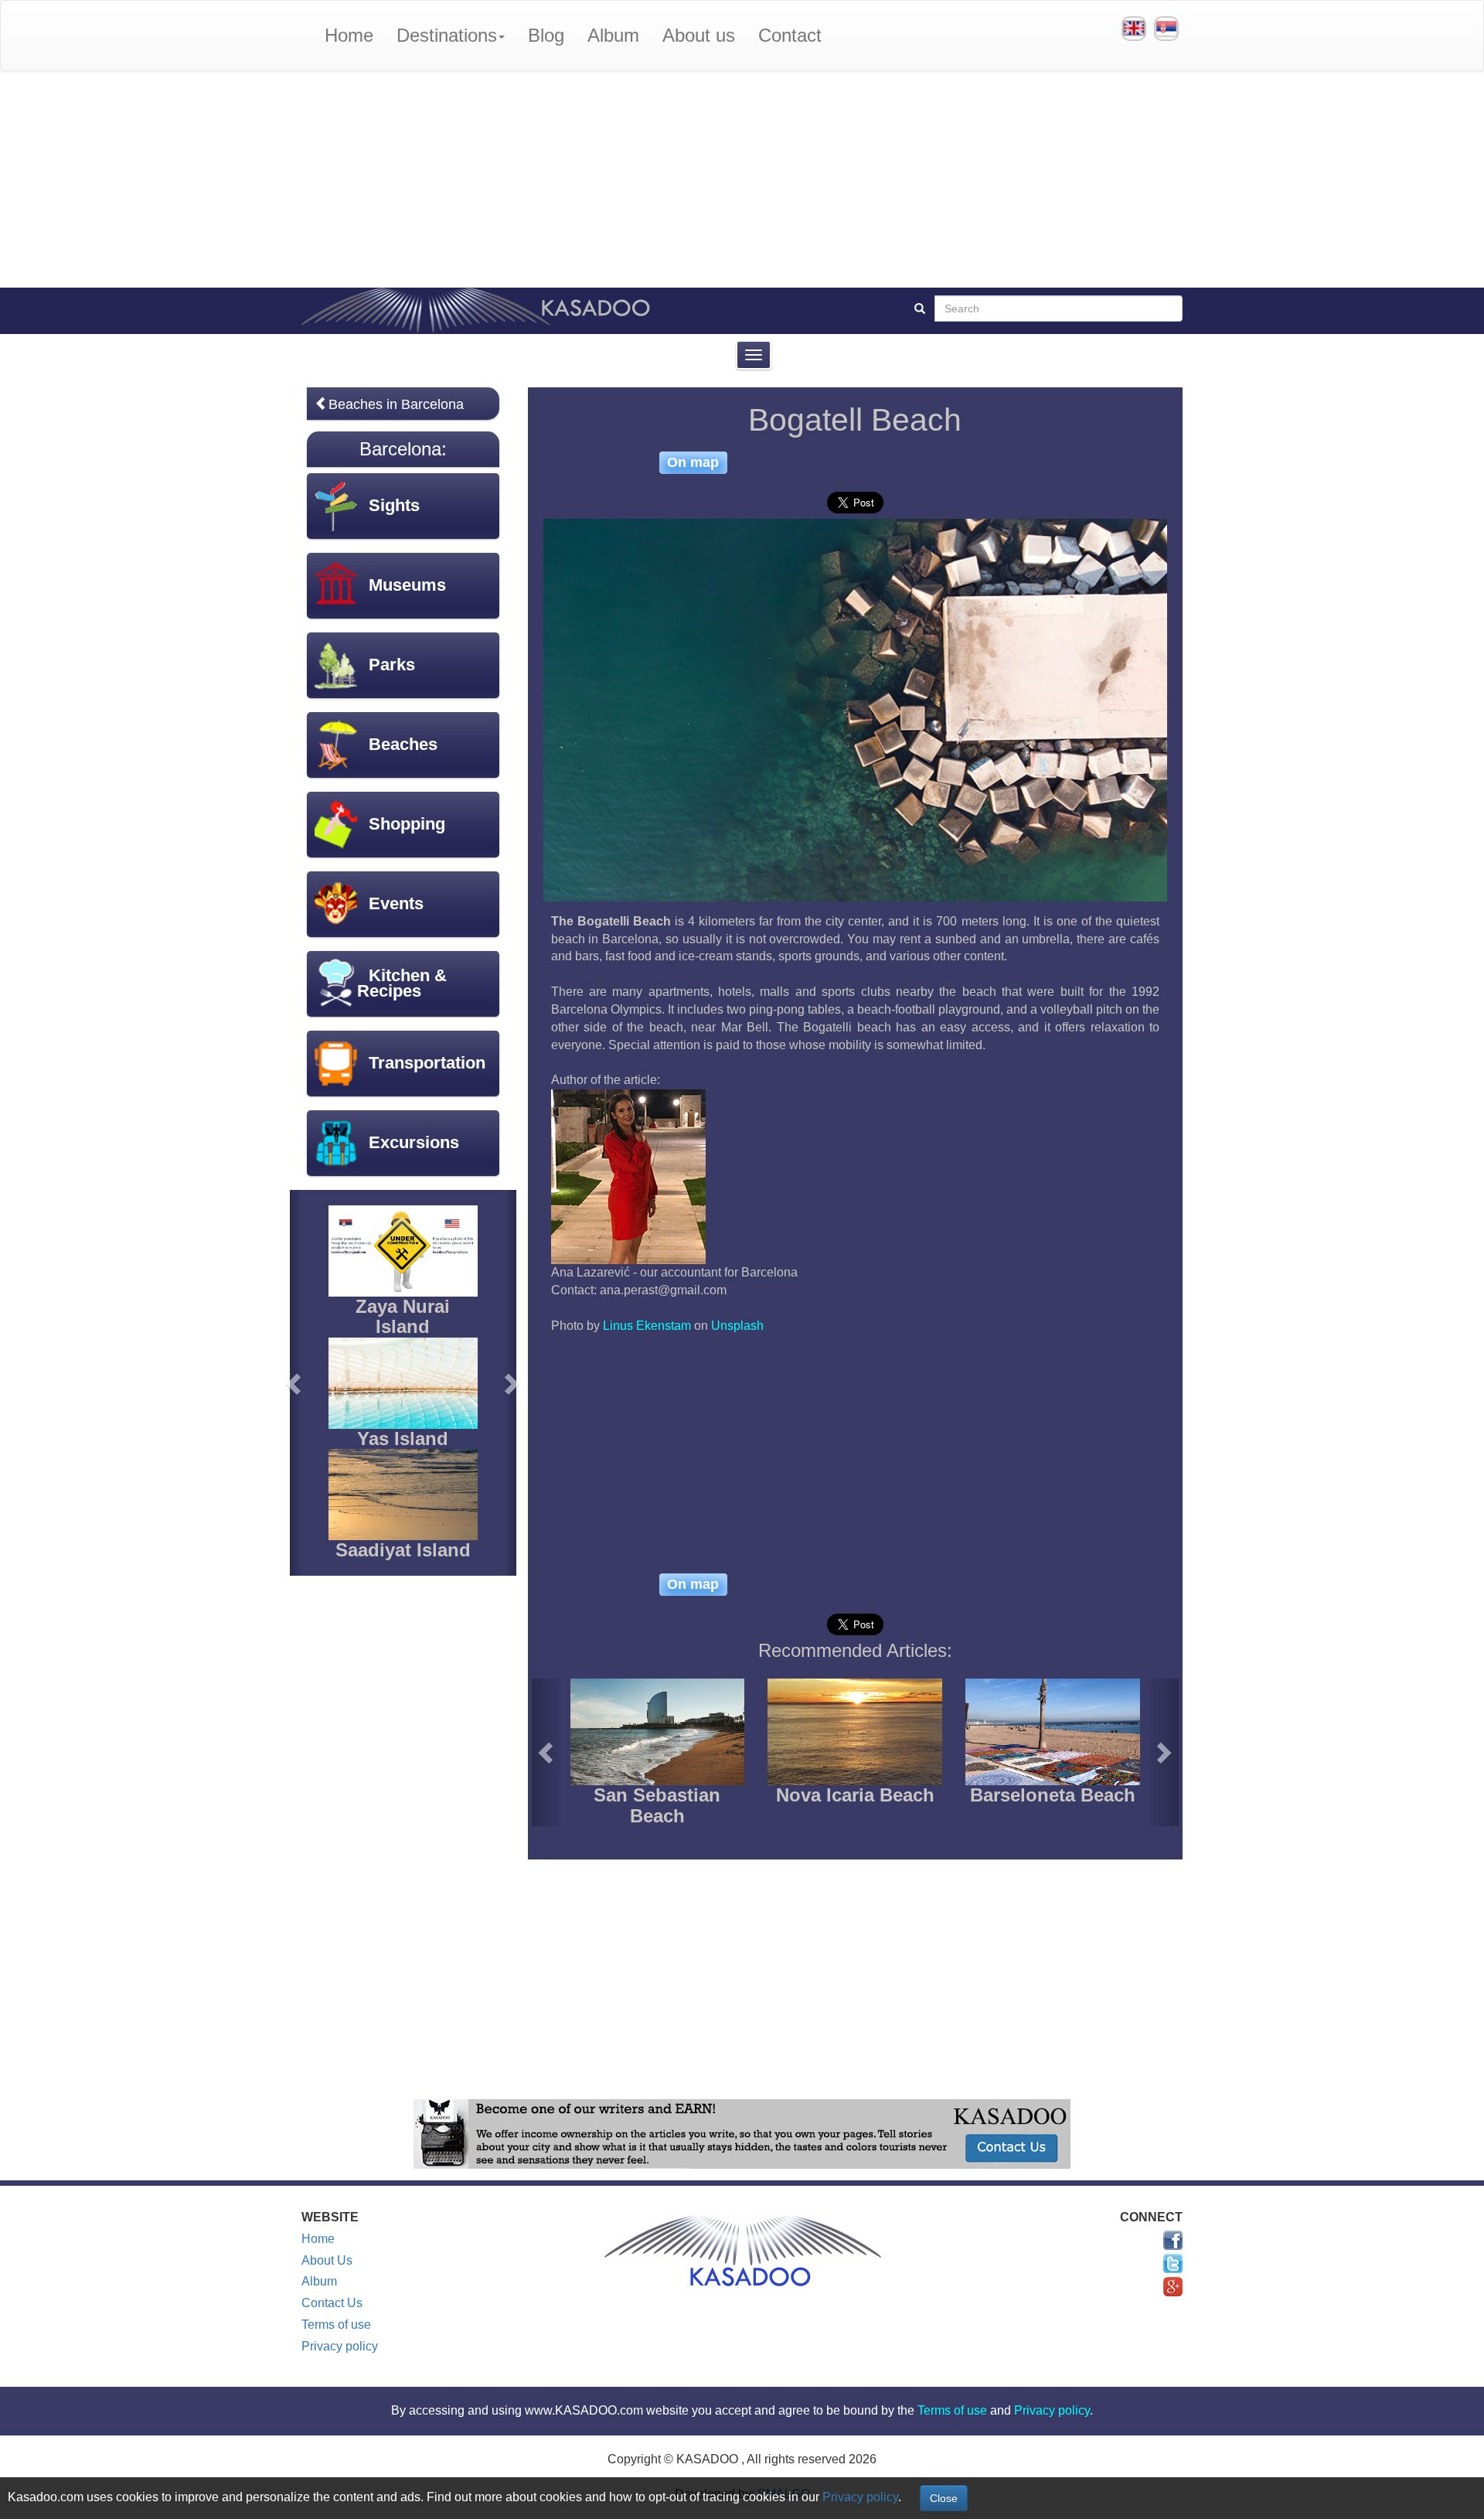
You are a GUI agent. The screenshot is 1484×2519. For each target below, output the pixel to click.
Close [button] (944, 2498)
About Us (327, 2260)
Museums (407, 585)
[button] (548, 1752)
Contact (790, 35)
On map (693, 462)
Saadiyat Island (403, 1550)
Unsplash (737, 1326)
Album (613, 35)
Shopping (407, 824)
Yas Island (403, 1438)
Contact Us (332, 2303)
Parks (392, 665)
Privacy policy (340, 2346)
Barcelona (400, 449)
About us (699, 35)
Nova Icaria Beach (855, 1795)
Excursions (414, 1142)
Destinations (447, 35)
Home (349, 35)
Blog (546, 35)
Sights (394, 505)
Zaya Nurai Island (403, 1316)
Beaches (403, 744)
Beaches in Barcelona (396, 404)
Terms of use (336, 2325)
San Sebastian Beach (657, 1805)
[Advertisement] (742, 179)
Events (396, 903)
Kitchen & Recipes (402, 983)
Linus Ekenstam (647, 1326)
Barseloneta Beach (1053, 1795)
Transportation (427, 1063)
